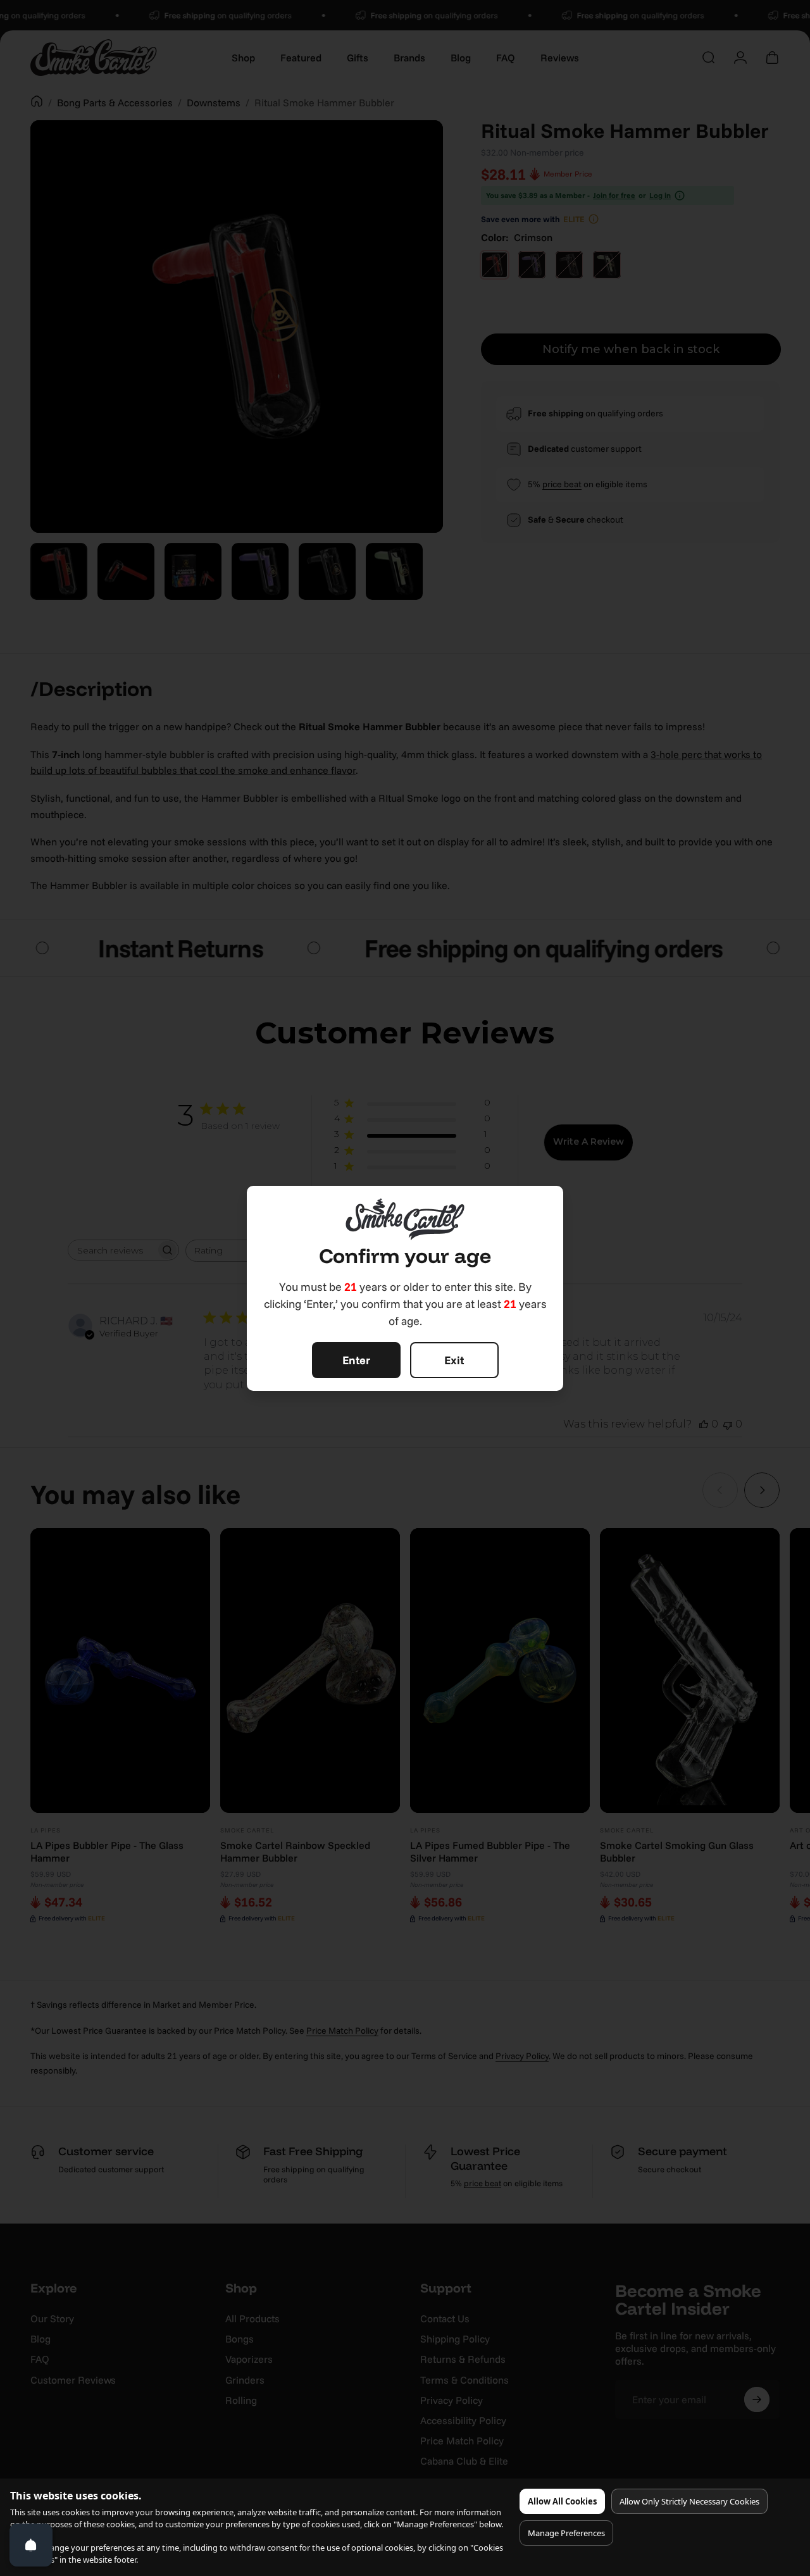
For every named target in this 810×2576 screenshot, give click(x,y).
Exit (454, 1360)
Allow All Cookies (562, 2501)
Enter (356, 1360)
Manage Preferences (566, 2533)
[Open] (31, 2545)
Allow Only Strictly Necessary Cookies (689, 2501)
